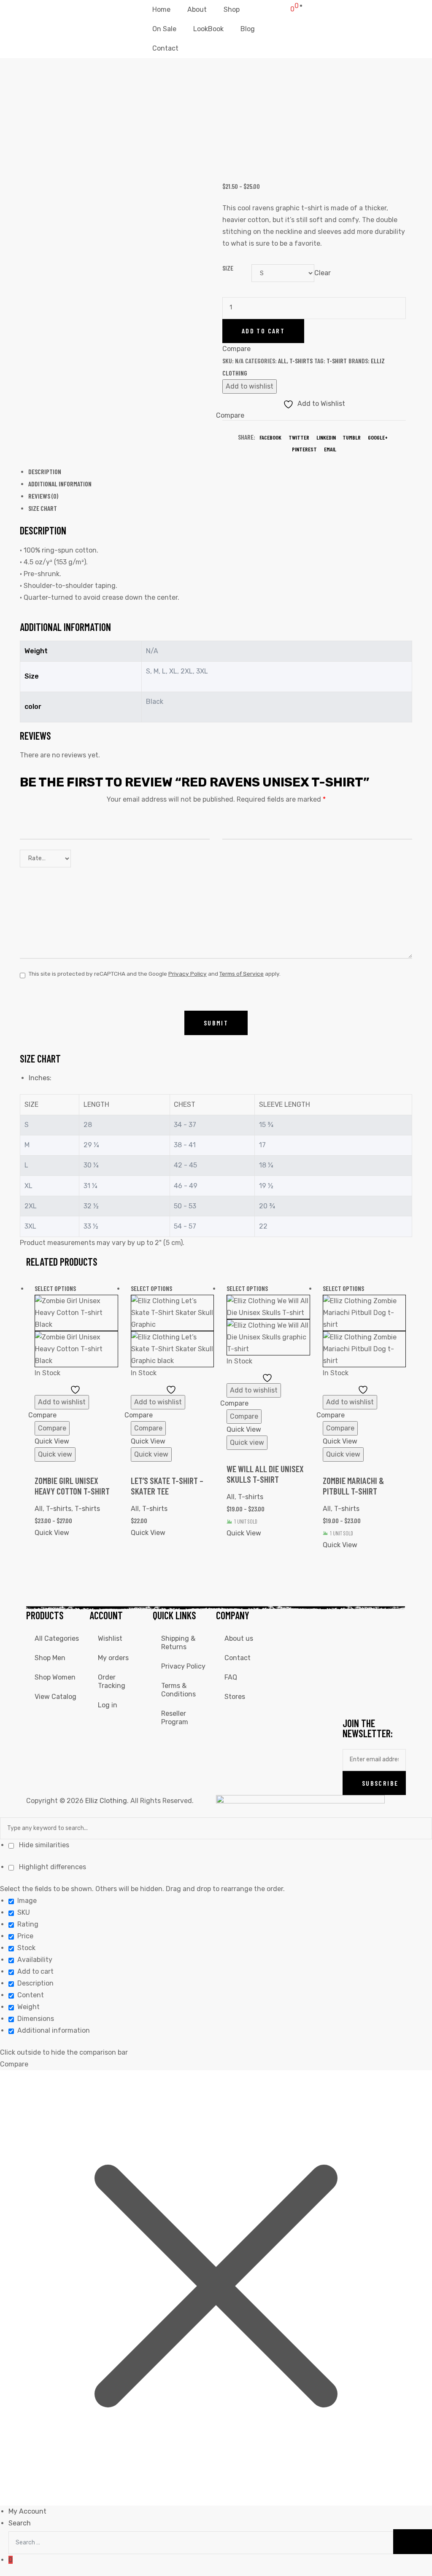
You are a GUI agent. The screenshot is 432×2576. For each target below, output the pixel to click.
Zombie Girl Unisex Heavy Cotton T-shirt (72, 1486)
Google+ (378, 437)
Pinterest (304, 449)
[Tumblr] (353, 1696)
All (282, 361)
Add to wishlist (250, 386)
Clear (323, 273)
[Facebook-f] (353, 1621)
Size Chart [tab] (43, 508)
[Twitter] (353, 1646)
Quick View (52, 1441)
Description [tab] (45, 471)
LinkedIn (326, 437)
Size (228, 268)
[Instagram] (376, 1621)
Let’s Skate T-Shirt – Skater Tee (167, 1486)
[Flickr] (376, 1671)
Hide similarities (43, 1845)
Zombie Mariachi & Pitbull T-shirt (353, 1486)
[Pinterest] (376, 1696)
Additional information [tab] (60, 484)
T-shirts (301, 361)
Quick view (55, 1454)
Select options (55, 1288)
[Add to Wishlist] (76, 1389)
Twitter (299, 437)
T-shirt (337, 361)
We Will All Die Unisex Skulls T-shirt (265, 1474)
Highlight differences (52, 1867)
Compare (52, 1428)
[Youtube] (376, 1646)
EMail (330, 449)
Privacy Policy (188, 974)
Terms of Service (242, 974)
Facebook (270, 437)
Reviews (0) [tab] (43, 496)
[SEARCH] (413, 2542)
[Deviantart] (353, 1671)
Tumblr (352, 437)
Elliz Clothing (106, 1801)
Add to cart (263, 331)
